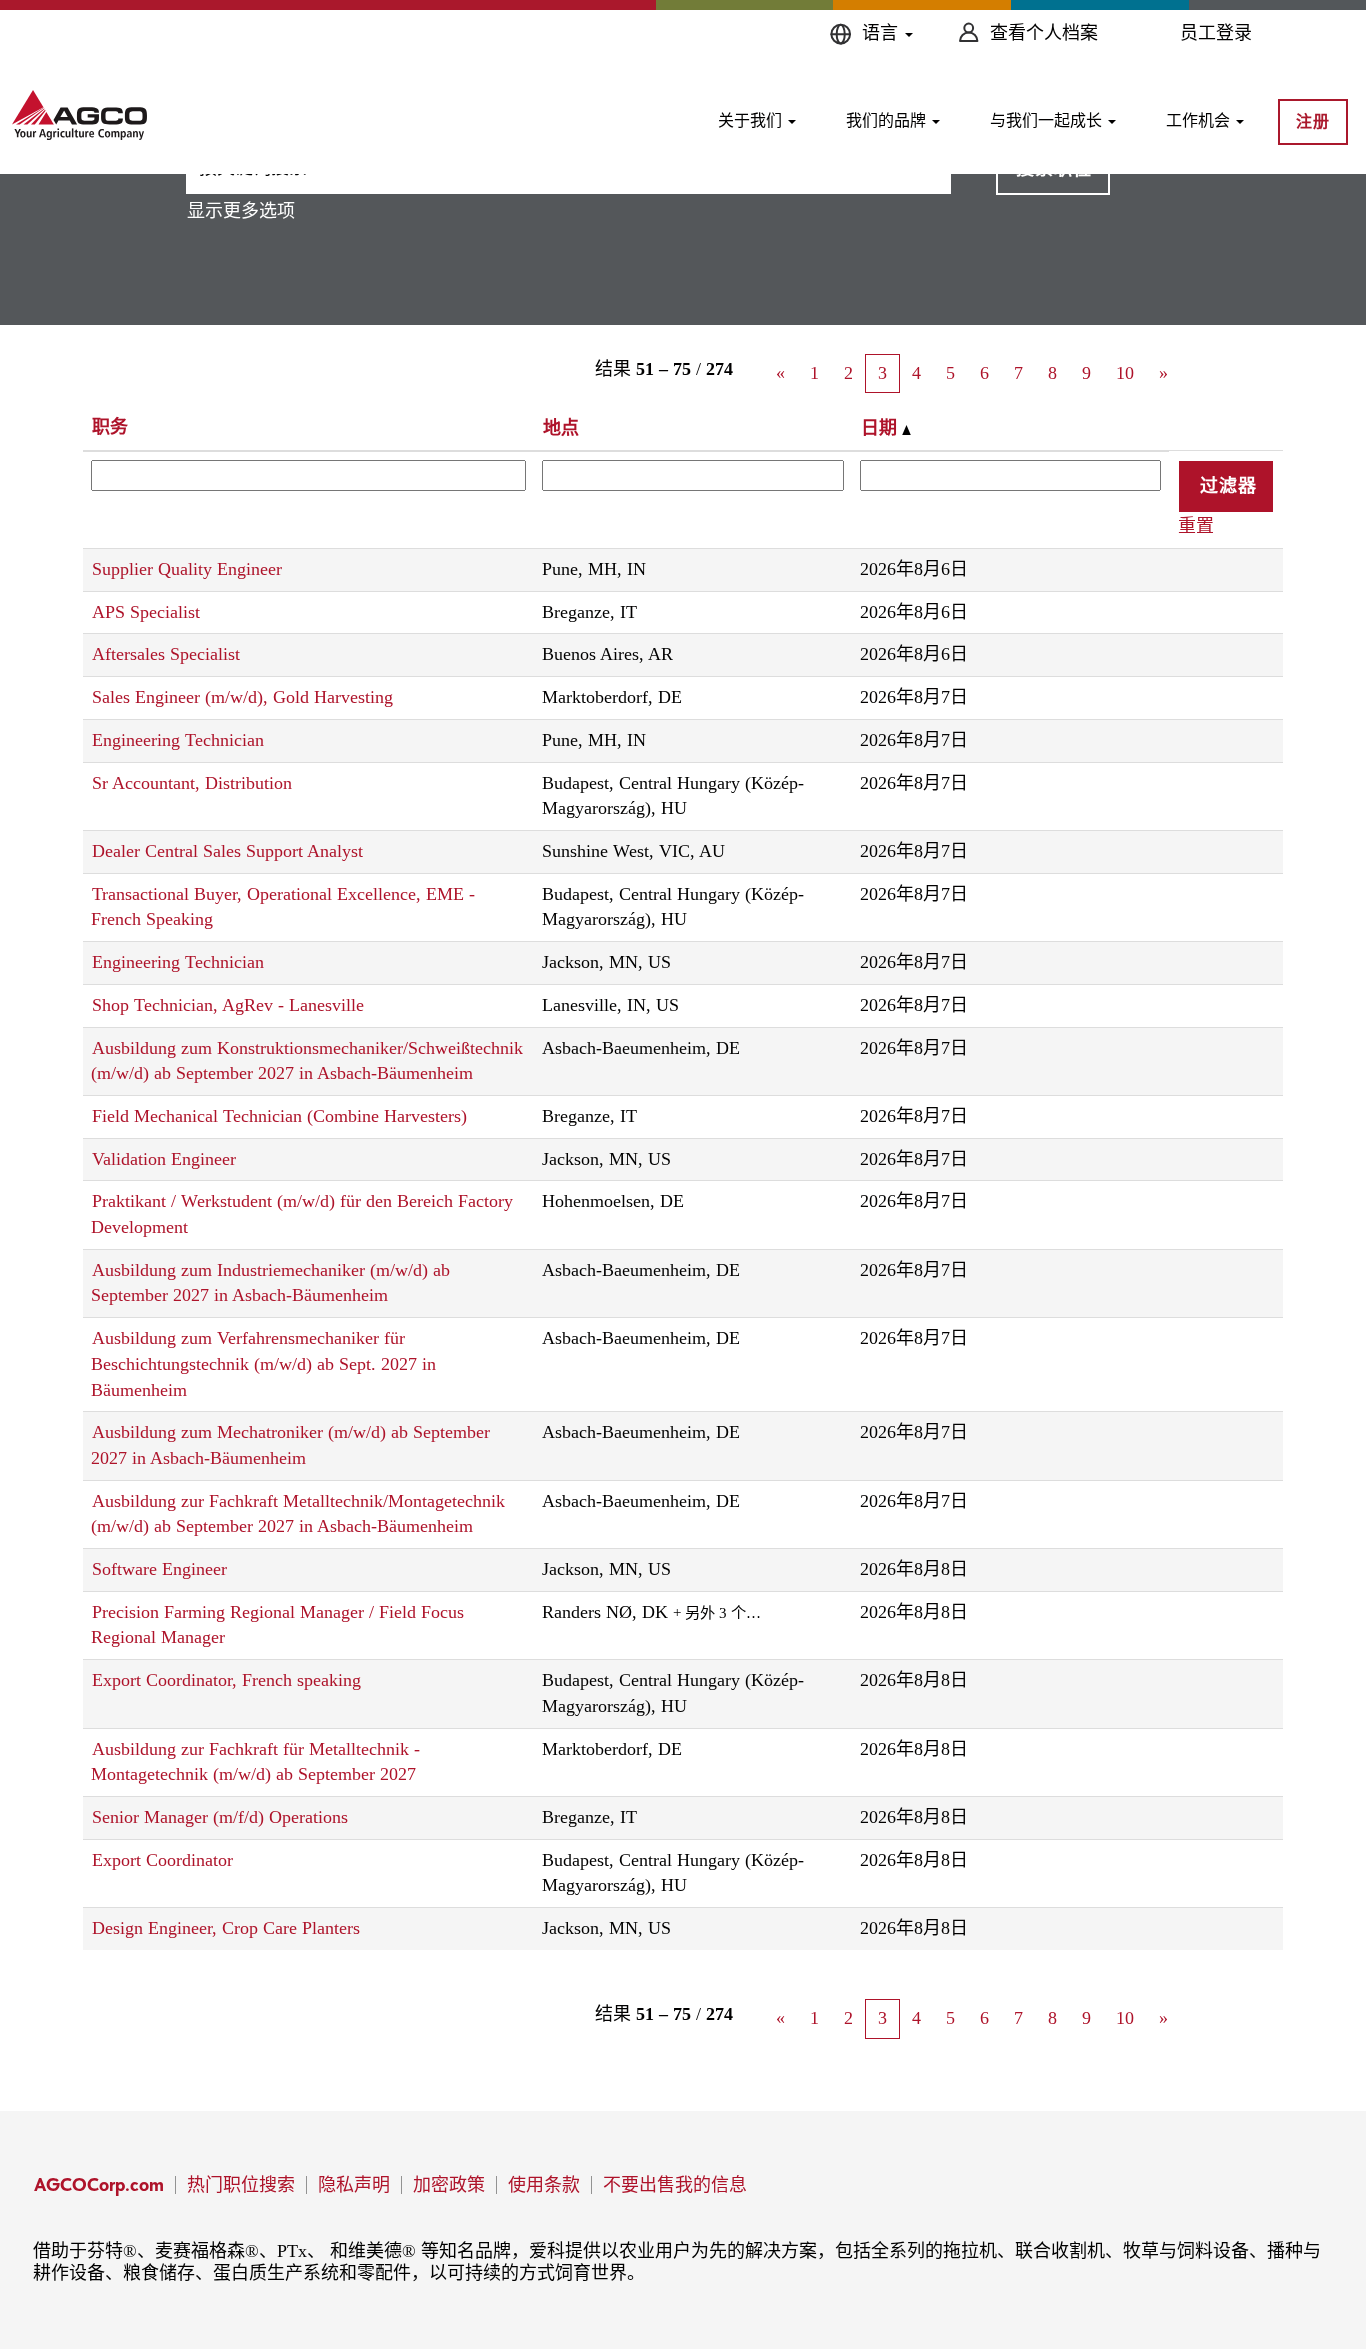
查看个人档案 (1044, 33)
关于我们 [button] (752, 120)
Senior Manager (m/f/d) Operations (220, 1817)
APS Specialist (146, 612)
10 (1125, 373)
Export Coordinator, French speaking (226, 1680)
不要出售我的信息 (675, 2184)
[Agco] (79, 115)
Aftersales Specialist (166, 654)
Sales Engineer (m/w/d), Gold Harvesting (242, 697)
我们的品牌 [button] (888, 120)
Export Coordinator (162, 1860)
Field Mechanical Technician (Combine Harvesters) (279, 1116)
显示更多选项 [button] (241, 211)
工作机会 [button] (1200, 120)
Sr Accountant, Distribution (192, 783)
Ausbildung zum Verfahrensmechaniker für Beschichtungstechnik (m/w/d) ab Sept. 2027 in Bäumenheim (263, 1363)
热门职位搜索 (241, 2184)
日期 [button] (881, 428)
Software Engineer (159, 1569)
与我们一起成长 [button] (1048, 120)
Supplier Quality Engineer (187, 569)
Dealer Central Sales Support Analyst (227, 851)
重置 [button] (1196, 526)
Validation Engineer (164, 1159)
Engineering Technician (178, 740)
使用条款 (544, 2184)
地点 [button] (561, 428)
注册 (1313, 121)
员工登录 (1216, 33)
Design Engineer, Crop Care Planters (226, 1928)
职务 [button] (110, 427)
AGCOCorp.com (99, 2184)
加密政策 (449, 2184)
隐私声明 (354, 2184)
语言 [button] (882, 33)
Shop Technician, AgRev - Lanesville (228, 1005)
